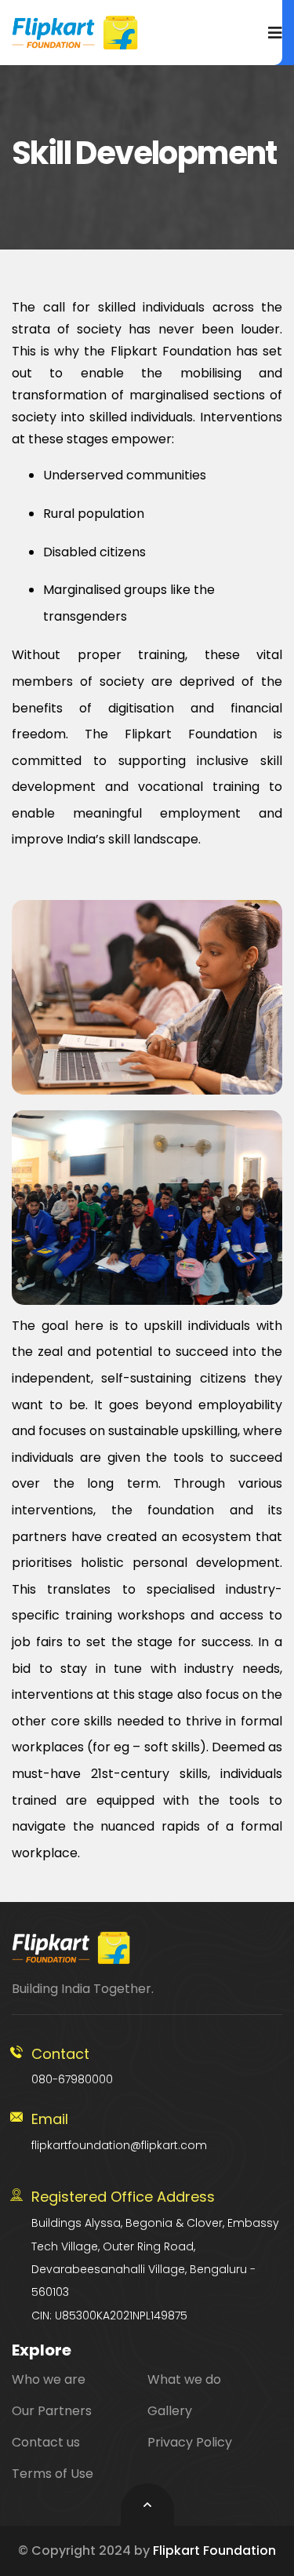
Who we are (49, 2379)
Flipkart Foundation (214, 2550)
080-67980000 (72, 2066)
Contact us (46, 2442)
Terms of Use (53, 2474)
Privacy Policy (190, 2442)
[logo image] (75, 33)
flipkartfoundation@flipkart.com (119, 2131)
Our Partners (52, 2411)
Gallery (170, 2411)
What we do (184, 2379)
